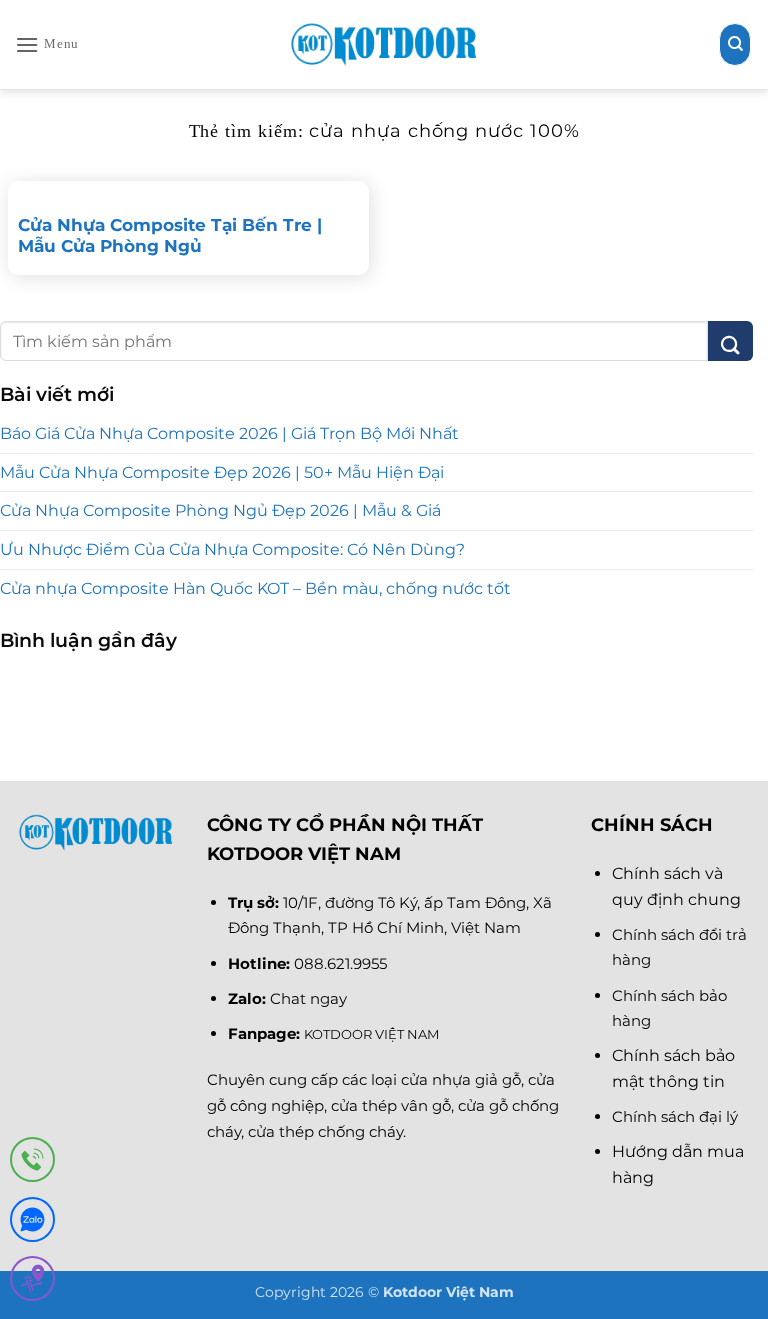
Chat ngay (308, 998)
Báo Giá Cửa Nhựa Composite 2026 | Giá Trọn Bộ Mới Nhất (229, 433)
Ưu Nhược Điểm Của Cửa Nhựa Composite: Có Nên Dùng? (232, 549)
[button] (47, 44)
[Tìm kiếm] (735, 44)
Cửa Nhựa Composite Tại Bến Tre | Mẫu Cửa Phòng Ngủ (170, 236)
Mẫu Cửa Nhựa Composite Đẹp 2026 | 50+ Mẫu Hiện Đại (222, 472)
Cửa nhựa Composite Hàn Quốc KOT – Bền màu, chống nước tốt (255, 588)
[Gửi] (730, 341)
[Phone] (32, 1163)
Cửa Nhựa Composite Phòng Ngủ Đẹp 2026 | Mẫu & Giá (220, 510)
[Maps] (32, 1282)
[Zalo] (32, 1223)
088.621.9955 (340, 963)
